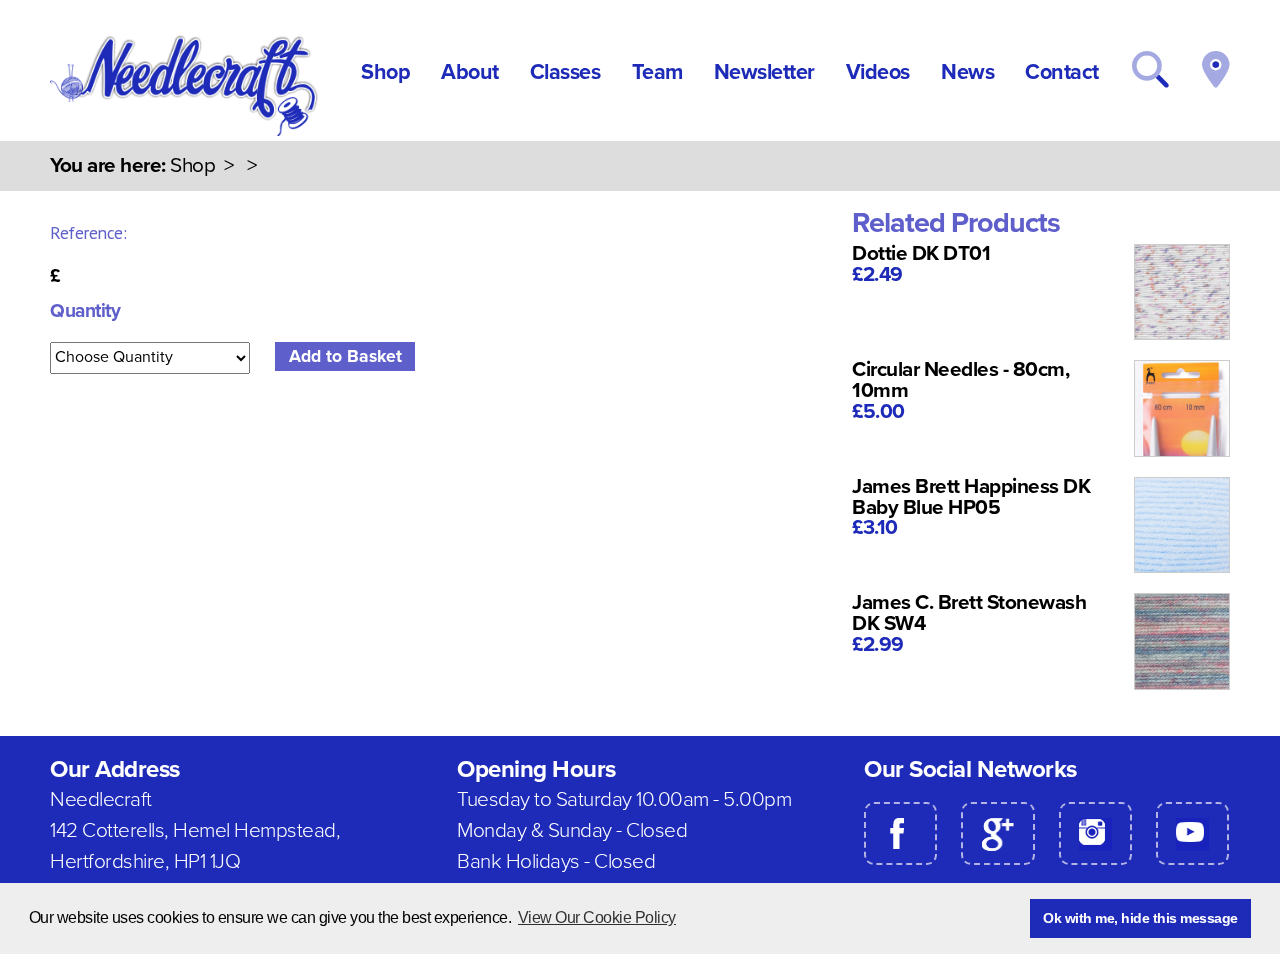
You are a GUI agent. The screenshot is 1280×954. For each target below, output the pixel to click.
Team (657, 72)
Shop (385, 72)
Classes (565, 72)
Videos (878, 72)
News (967, 72)
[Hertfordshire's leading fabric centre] (185, 131)
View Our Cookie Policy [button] (597, 917)
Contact (1062, 72)
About (470, 72)
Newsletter (764, 72)
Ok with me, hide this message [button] (1140, 918)
